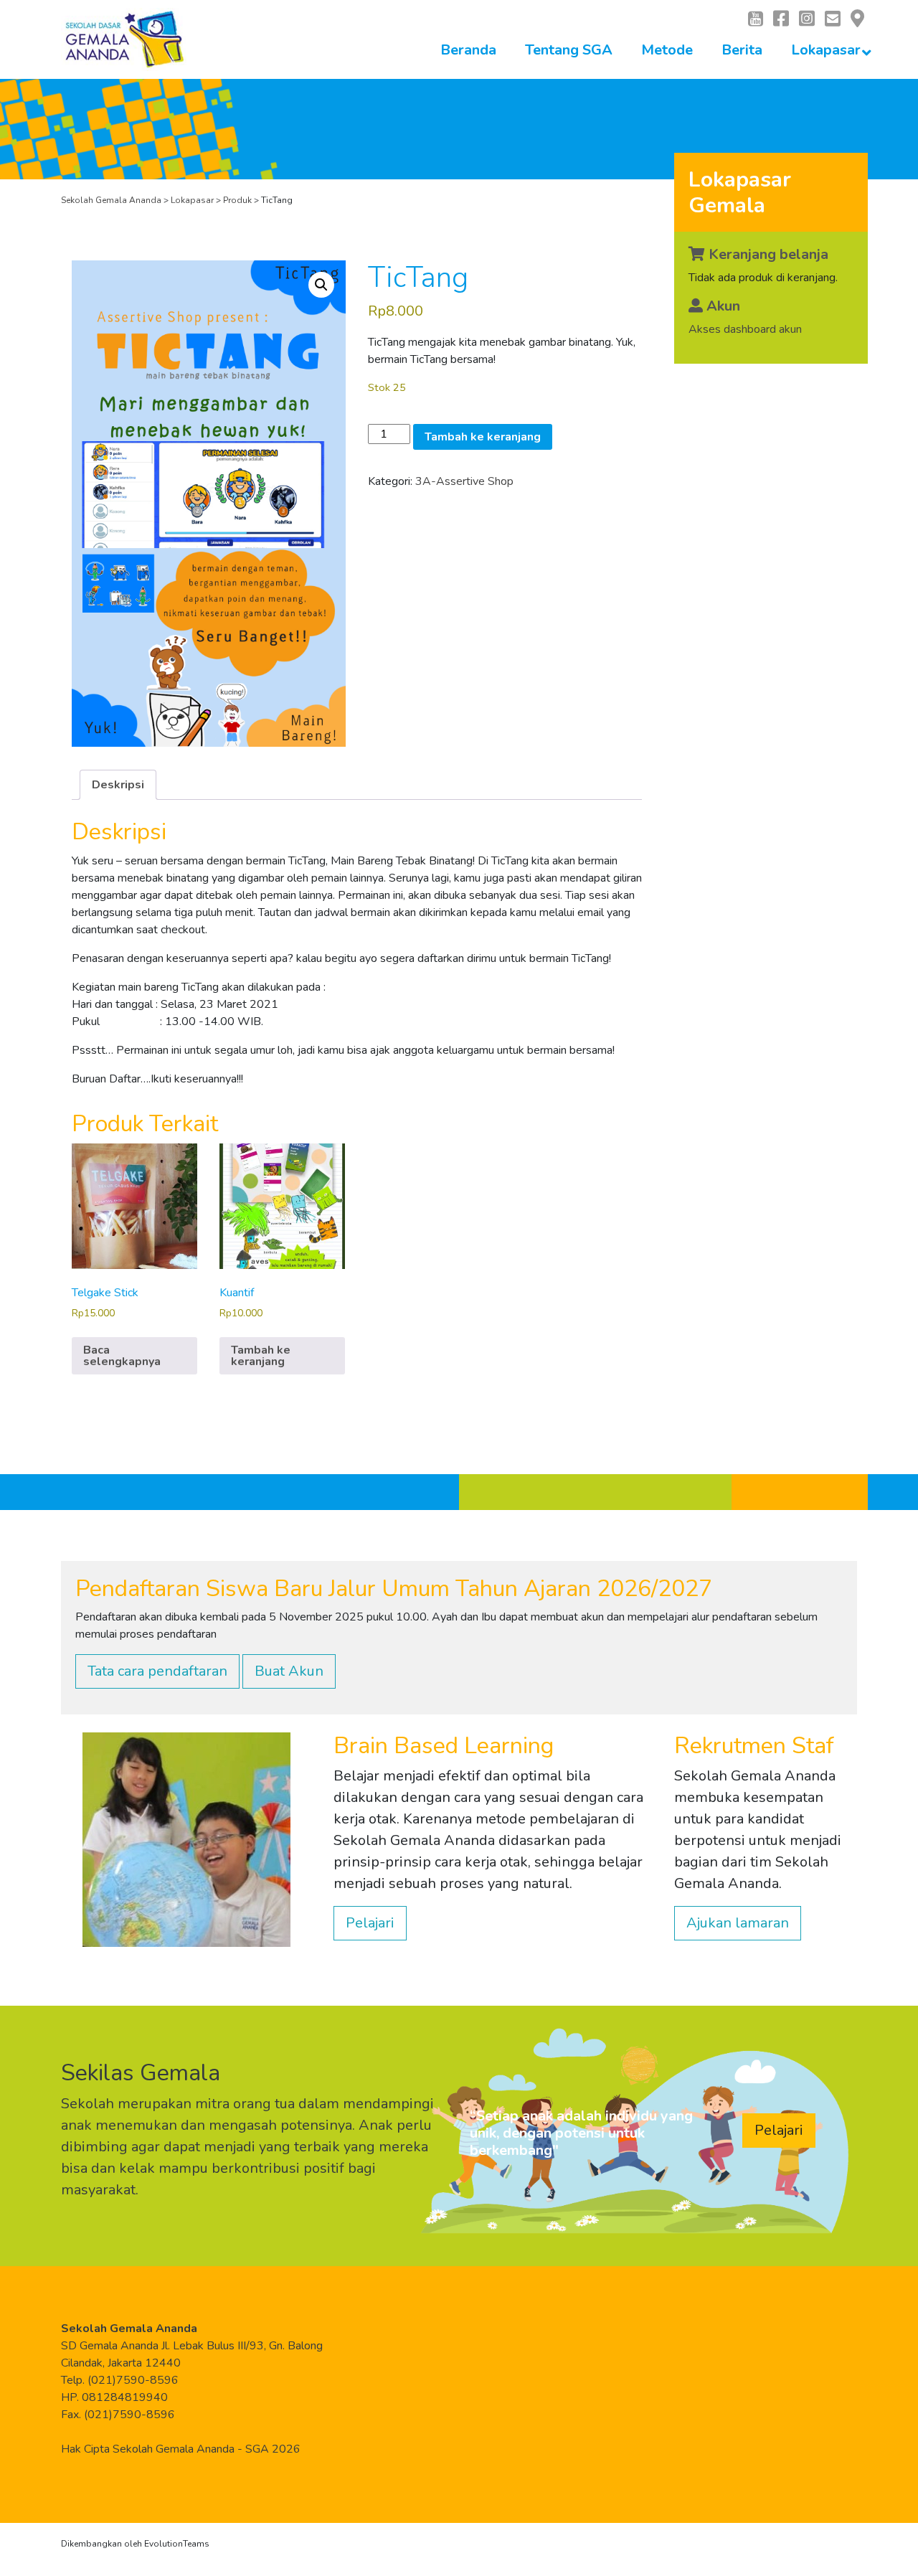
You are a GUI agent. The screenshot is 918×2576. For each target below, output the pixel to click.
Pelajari (370, 1923)
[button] (321, 285)
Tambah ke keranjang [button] (261, 1356)
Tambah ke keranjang (483, 437)
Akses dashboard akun (745, 329)
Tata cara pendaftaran (157, 1671)
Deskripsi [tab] (118, 785)
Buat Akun (289, 1671)
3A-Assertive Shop (464, 481)
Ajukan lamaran (738, 1923)
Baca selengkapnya (122, 1356)
